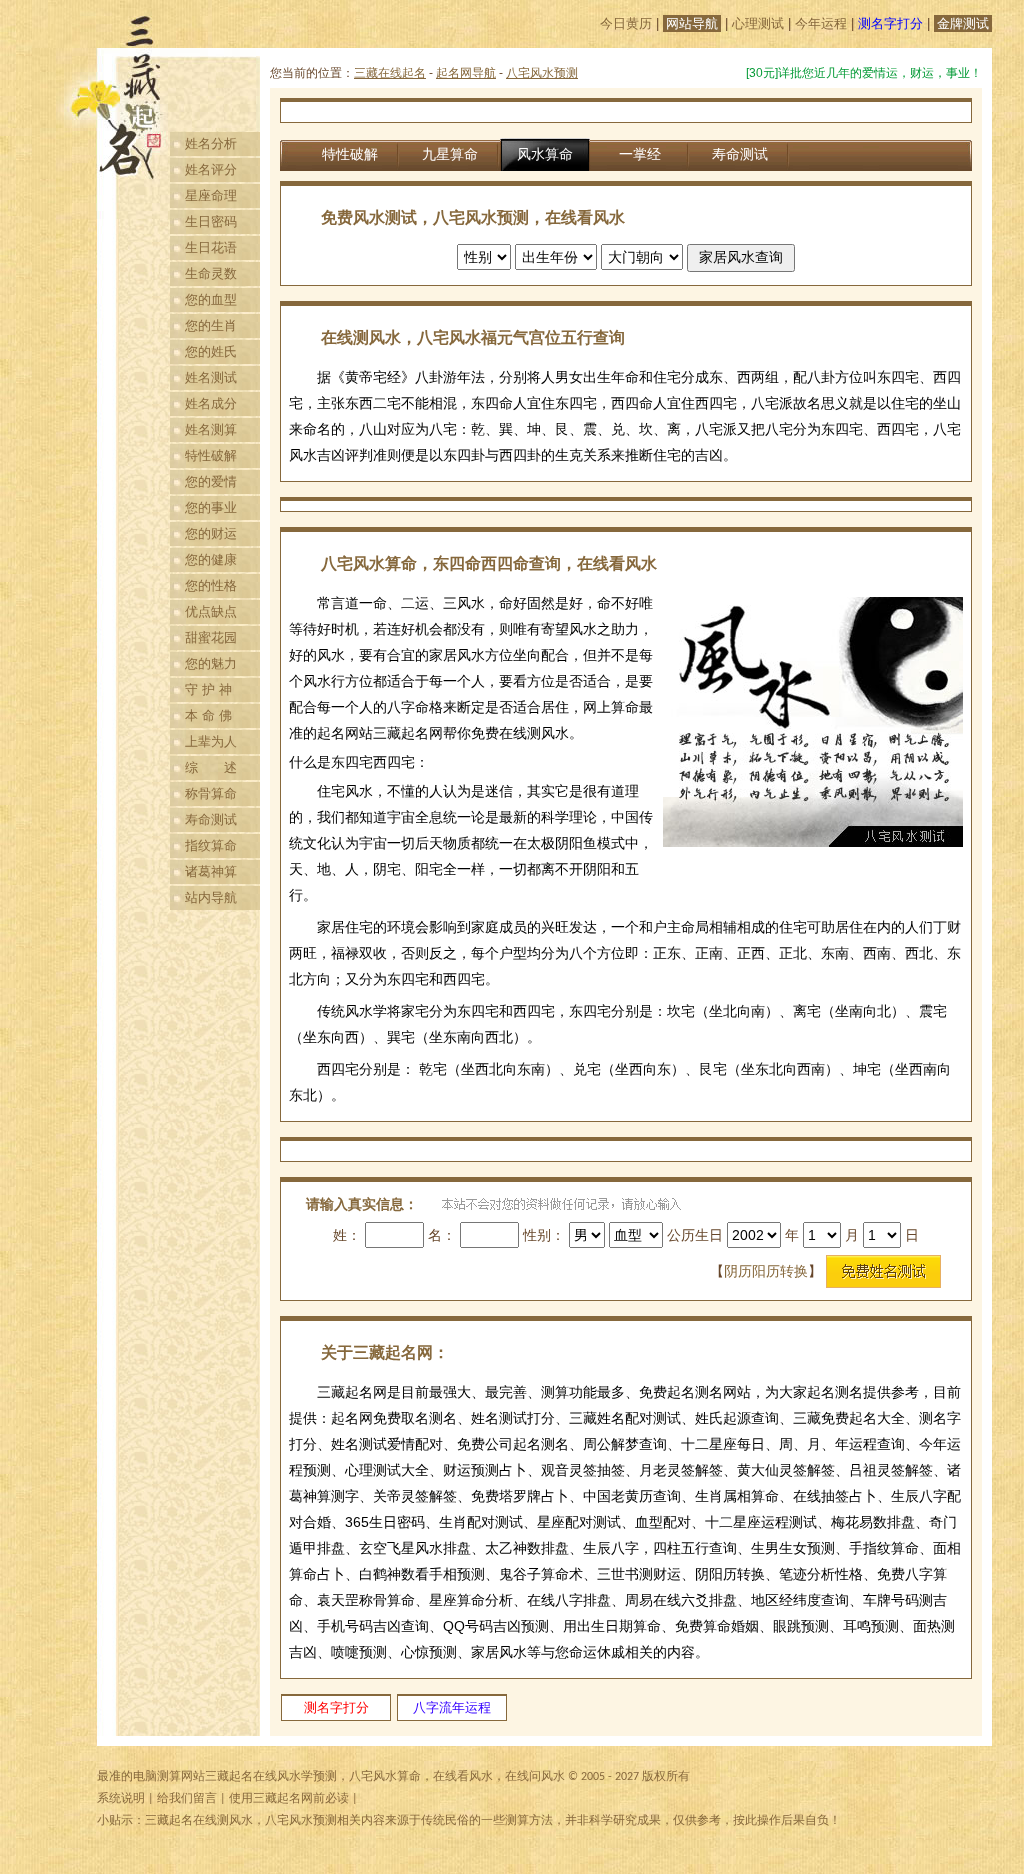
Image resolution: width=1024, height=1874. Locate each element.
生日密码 (211, 221)
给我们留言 (187, 1799)
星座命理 (211, 195)
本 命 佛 (208, 715)
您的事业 (211, 507)
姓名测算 (211, 429)
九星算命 (450, 154)
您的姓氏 (211, 351)
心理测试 (758, 23)
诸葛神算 (211, 871)
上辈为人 (211, 741)
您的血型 (211, 299)
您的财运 (211, 533)
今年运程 (821, 23)
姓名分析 (211, 143)
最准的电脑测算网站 (151, 1777)
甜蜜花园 (211, 637)
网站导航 (692, 23)
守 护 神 (208, 689)
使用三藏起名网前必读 (289, 1799)
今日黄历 (626, 23)
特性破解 (211, 455)
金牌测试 (963, 23)
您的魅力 (211, 663)
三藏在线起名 (390, 73)
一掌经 (640, 154)
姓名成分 (211, 403)
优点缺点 (211, 611)
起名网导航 (466, 73)
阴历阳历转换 (766, 1271)
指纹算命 (211, 845)
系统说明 (121, 1799)
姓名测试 (211, 377)
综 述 (211, 767)
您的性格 (211, 585)
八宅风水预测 (542, 73)
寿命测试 (211, 819)
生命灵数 (211, 273)
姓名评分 (211, 169)
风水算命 (545, 154)
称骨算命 (211, 793)
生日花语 (211, 247)
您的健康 (211, 559)
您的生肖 (211, 325)
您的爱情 (211, 481)
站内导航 (211, 897)
